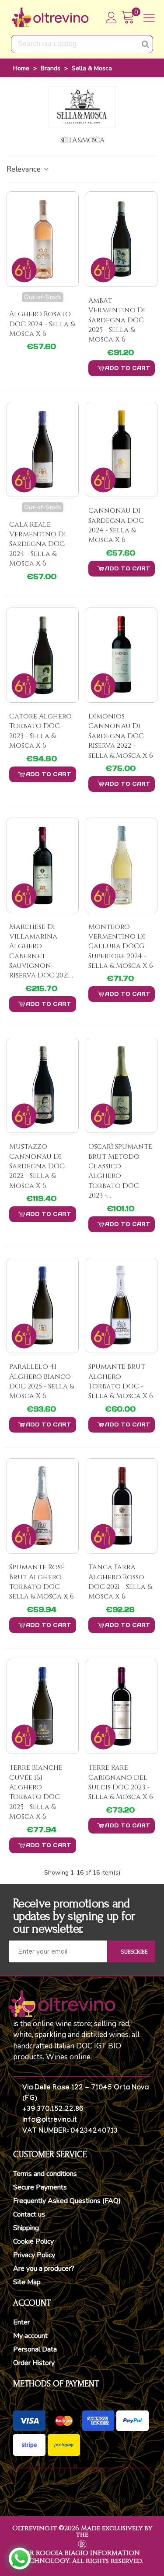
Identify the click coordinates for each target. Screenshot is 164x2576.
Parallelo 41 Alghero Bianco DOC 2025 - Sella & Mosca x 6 (42, 1381)
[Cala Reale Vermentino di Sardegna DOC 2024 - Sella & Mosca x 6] (43, 449)
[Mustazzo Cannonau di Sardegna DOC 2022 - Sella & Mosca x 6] (43, 1085)
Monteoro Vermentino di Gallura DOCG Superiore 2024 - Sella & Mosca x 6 (121, 946)
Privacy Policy (34, 2255)
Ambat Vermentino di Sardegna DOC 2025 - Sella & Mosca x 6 (117, 320)
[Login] (112, 17)
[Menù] (149, 17)
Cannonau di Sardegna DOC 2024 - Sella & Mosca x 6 (116, 525)
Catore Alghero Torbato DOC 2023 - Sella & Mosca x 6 (40, 731)
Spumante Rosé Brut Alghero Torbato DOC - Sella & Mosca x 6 (42, 1582)
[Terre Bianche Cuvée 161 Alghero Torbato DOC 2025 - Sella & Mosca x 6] (43, 1706)
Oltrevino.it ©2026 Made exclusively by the (82, 2531)
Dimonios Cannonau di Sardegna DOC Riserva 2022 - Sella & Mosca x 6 (121, 736)
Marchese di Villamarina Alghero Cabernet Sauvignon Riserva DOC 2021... (41, 951)
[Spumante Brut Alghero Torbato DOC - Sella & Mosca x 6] (122, 1305)
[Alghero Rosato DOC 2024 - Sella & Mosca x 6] (43, 239)
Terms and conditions (45, 2174)
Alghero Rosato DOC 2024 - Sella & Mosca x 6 (42, 324)
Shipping (26, 2228)
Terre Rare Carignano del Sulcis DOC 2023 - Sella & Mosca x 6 (121, 1782)
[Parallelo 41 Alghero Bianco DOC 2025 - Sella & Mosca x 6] (43, 1305)
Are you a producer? (44, 2269)
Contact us (29, 2214)
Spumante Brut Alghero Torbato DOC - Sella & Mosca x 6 (121, 1381)
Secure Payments (40, 2187)
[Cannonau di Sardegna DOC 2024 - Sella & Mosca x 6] (122, 449)
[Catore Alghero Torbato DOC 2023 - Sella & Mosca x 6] (43, 655)
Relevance (24, 169)
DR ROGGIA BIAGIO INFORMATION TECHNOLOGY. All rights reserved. (82, 2557)
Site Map (27, 2282)
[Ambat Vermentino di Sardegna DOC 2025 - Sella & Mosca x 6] (122, 239)
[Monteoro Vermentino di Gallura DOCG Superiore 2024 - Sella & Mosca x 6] (122, 865)
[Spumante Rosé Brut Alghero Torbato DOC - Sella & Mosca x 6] (43, 1506)
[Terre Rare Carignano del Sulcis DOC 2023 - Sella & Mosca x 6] (122, 1706)
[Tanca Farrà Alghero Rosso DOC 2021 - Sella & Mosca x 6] (122, 1506)
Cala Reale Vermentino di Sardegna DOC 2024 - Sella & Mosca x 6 (38, 544)
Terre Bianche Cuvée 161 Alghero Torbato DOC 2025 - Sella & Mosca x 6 (36, 1792)
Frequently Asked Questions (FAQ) (67, 2201)
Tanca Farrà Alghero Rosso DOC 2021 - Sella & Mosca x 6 (120, 1582)
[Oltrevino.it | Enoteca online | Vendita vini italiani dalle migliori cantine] (50, 17)
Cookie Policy (33, 2241)
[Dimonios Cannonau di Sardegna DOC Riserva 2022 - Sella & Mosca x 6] (122, 655)
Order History (34, 2363)
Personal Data (35, 2349)
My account (30, 2336)
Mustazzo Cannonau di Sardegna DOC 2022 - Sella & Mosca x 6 (37, 1166)
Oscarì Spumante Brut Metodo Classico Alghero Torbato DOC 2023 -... (120, 1171)
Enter (21, 2322)
